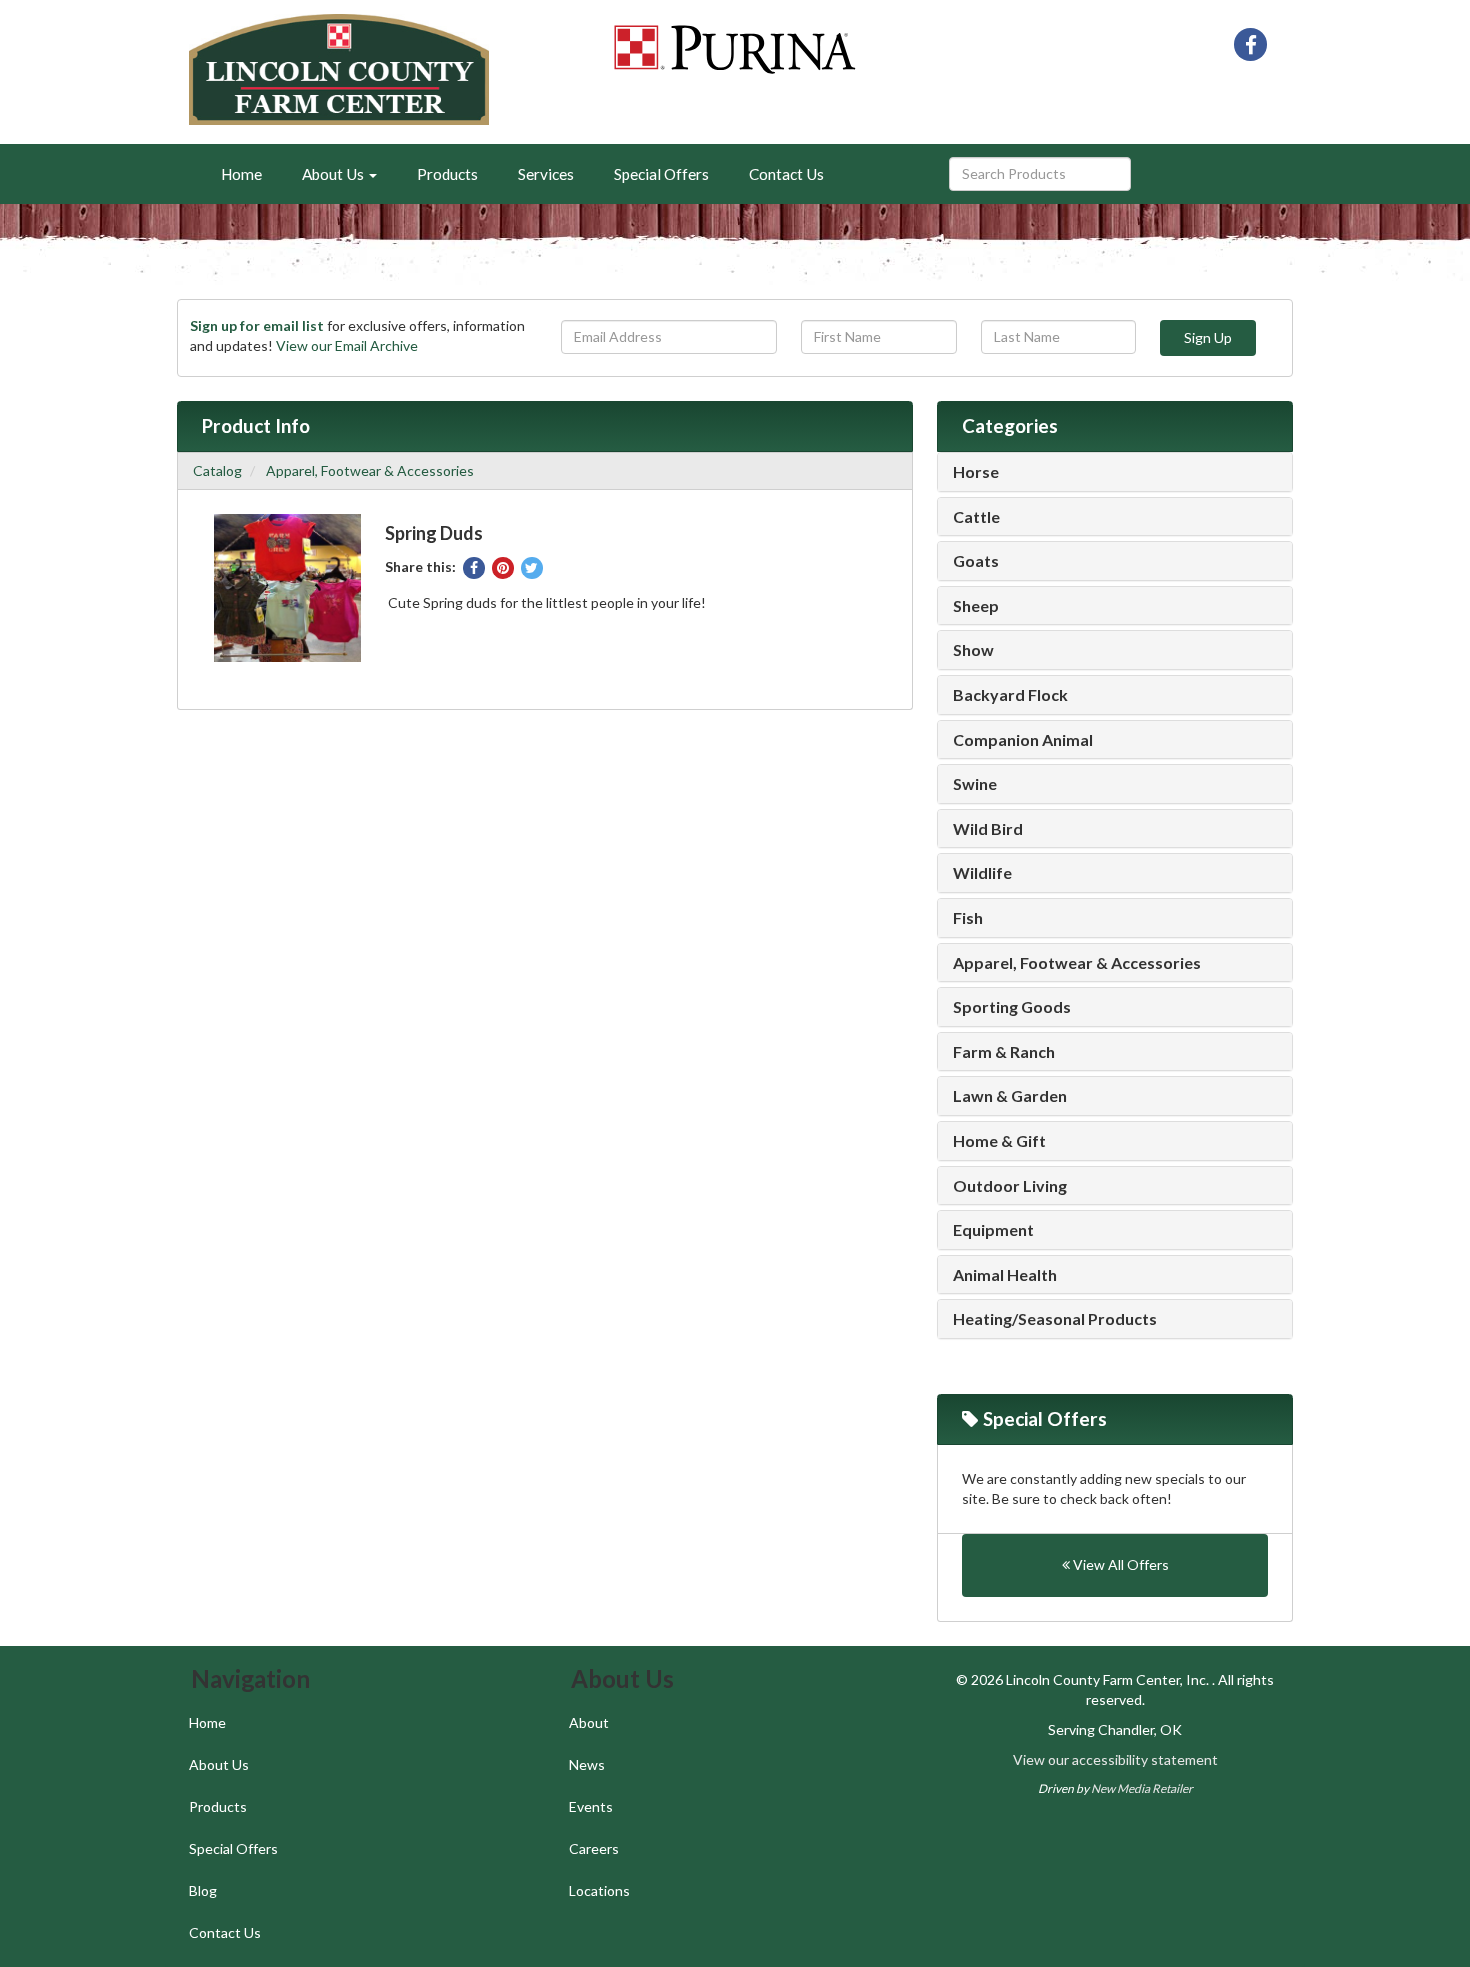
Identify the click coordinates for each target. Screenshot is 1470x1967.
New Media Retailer (1142, 1788)
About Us (219, 1764)
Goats (976, 561)
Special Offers (661, 174)
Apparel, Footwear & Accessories (370, 470)
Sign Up (1208, 337)
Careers (594, 1848)
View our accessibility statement (1115, 1759)
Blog (203, 1890)
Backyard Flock (1010, 695)
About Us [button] (334, 174)
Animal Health (1005, 1275)
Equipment (993, 1230)
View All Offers (1119, 1564)
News (587, 1764)
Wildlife (982, 873)
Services (546, 174)
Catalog (217, 470)
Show (973, 650)
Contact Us (786, 174)
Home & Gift (999, 1141)
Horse (976, 472)
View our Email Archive (347, 345)
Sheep (976, 606)
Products (447, 174)
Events (591, 1806)
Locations (599, 1890)
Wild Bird (988, 829)
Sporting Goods (1012, 1007)
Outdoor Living (1010, 1186)
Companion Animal (1023, 740)
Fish (968, 918)
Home (241, 174)
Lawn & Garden (1010, 1096)
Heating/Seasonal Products (1055, 1319)
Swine (975, 784)
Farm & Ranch (1004, 1052)
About (589, 1722)
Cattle (976, 517)
